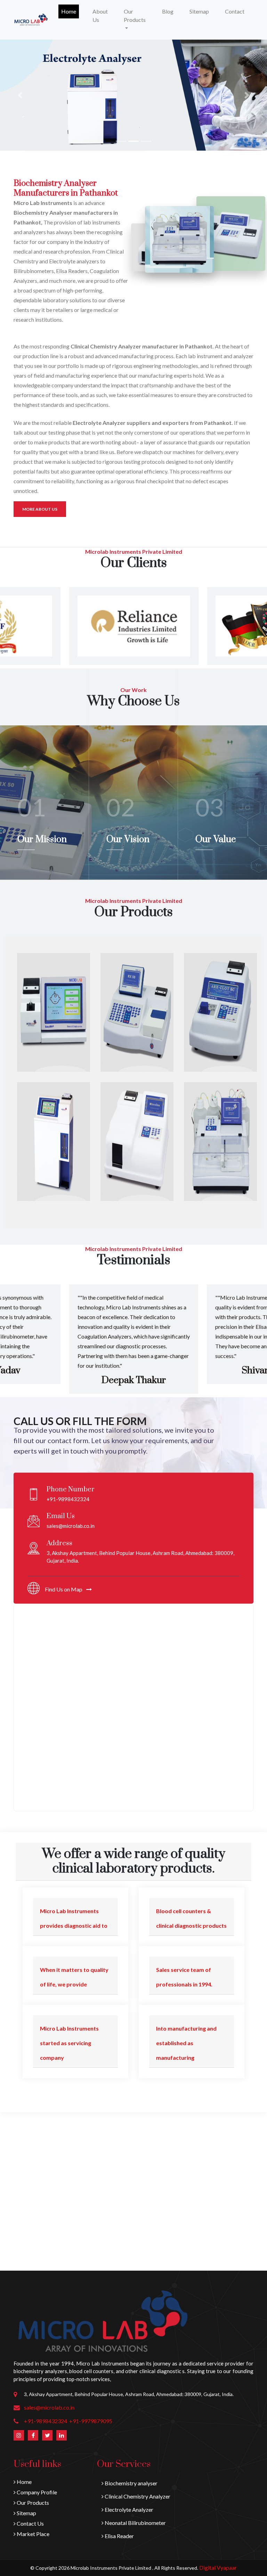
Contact (235, 11)
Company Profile (36, 2492)
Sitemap (199, 11)
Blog (168, 11)
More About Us (40, 509)
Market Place (33, 2534)
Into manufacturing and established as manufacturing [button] (186, 2043)
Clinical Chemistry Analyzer (137, 2496)
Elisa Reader (119, 2536)
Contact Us (30, 2523)
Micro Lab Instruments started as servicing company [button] (69, 2043)
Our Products (32, 2503)
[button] (20, 95)
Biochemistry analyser (131, 2483)
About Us (100, 15)
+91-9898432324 (46, 2421)
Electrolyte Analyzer (128, 2509)
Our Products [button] (135, 15)
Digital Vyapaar (218, 2567)
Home (70, 11)
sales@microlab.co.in (49, 2407)
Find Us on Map (64, 1589)
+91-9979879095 (91, 2421)
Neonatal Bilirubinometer (135, 2523)
